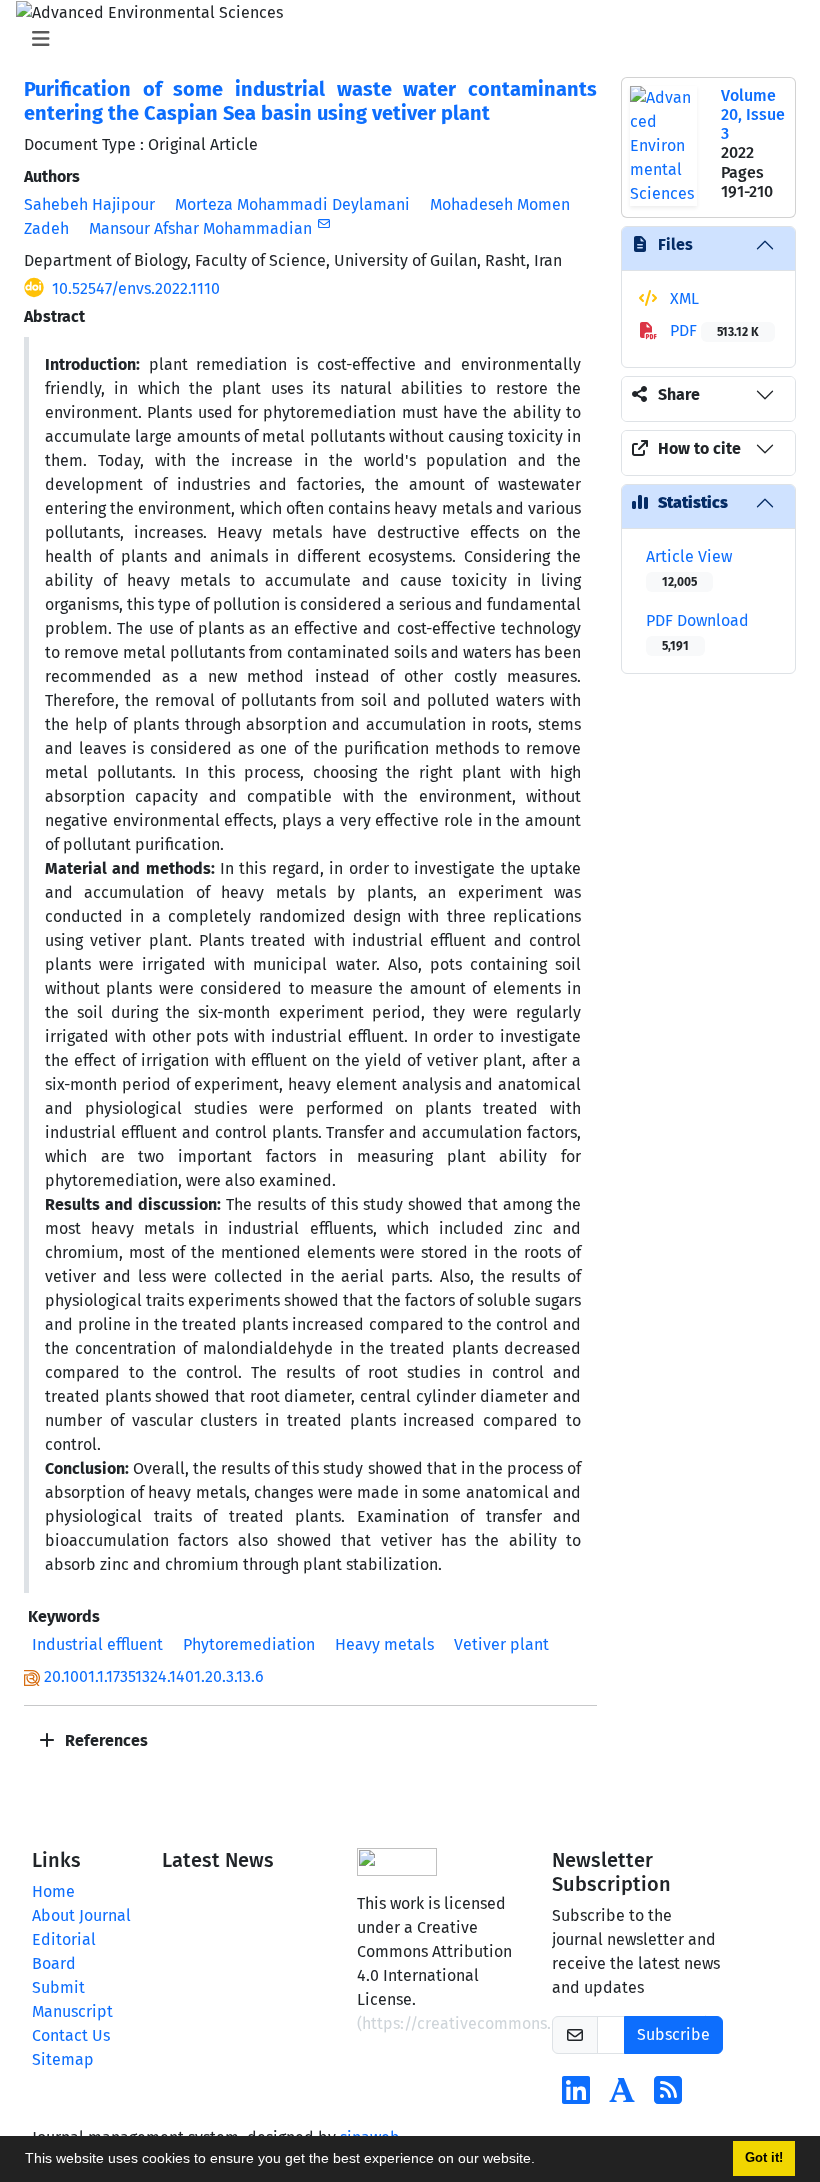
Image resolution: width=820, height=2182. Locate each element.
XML (682, 298)
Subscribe (673, 2034)
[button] (542, 2161)
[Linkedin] (576, 2096)
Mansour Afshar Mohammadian (200, 228)
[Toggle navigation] (404, 39)
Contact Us (71, 2035)
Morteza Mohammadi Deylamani (292, 204)
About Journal (81, 1915)
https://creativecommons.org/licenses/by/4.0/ (533, 2023)
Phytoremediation (249, 1644)
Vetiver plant (501, 1644)
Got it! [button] (764, 2158)
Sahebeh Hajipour (89, 204)
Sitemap (63, 2059)
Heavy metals (384, 1644)
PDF (712, 330)
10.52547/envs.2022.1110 (136, 288)
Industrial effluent (97, 1644)
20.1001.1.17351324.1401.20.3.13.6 (154, 1676)
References (104, 1740)
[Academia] (622, 2096)
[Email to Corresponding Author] (323, 224)
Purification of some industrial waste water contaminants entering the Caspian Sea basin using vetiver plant (310, 101)
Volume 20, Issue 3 (753, 114)
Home (53, 1891)
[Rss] (668, 2096)
